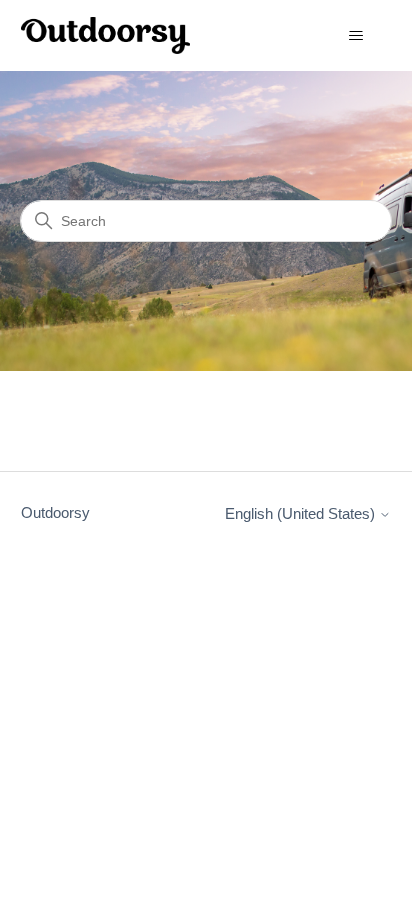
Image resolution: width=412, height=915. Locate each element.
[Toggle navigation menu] (355, 36)
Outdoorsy (55, 512)
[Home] (106, 35)
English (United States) (302, 513)
